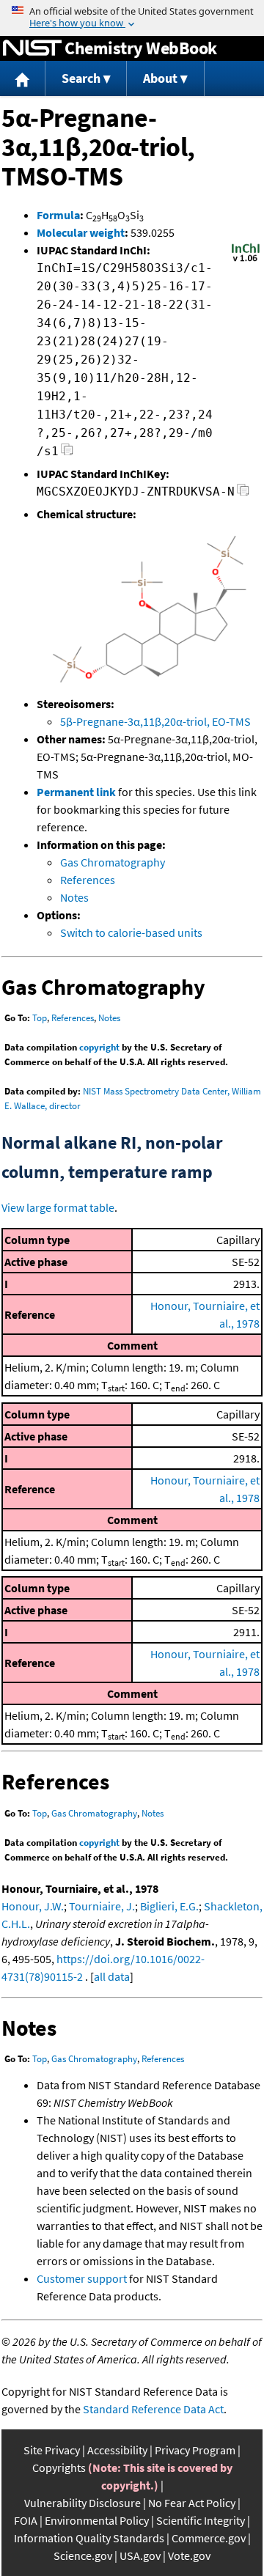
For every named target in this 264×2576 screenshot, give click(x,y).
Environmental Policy (97, 2520)
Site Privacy (52, 2450)
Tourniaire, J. (102, 1906)
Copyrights (59, 2468)
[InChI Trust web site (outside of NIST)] (246, 260)
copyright (99, 1047)
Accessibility (117, 2450)
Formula (58, 215)
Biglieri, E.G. (169, 1906)
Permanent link (76, 792)
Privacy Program (195, 2450)
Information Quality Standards (89, 2538)
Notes (74, 897)
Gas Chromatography (113, 862)
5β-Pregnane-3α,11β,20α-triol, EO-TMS (155, 721)
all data (112, 1976)
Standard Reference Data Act (153, 2409)
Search (81, 78)
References (88, 880)
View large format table (58, 1207)
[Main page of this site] (23, 79)
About (160, 78)
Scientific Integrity (201, 2520)
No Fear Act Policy (192, 2503)
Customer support (82, 2278)
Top (40, 1018)
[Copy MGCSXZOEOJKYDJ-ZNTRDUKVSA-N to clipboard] (243, 494)
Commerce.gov (209, 2538)
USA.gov (140, 2555)
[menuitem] (23, 79)
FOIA (26, 2520)
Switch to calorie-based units (131, 932)
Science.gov (83, 2555)
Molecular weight (81, 232)
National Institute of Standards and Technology (32, 48)
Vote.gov (189, 2555)
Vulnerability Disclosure (82, 2503)
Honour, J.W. (33, 1906)
